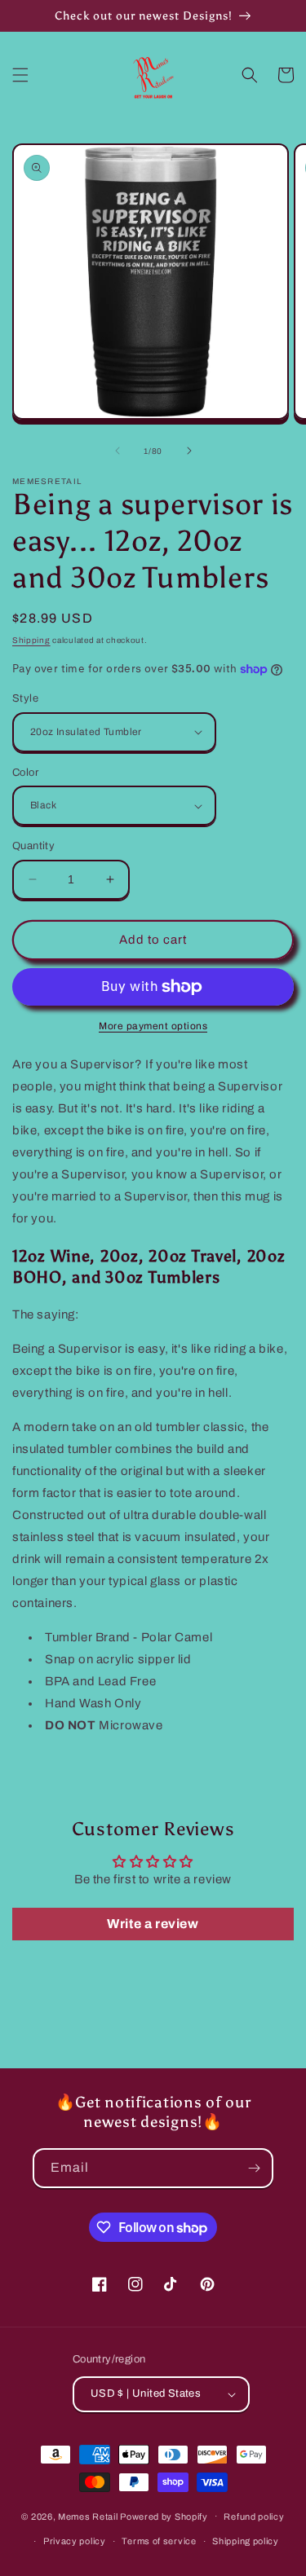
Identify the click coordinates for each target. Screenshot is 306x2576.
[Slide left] (118, 451)
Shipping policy (246, 2541)
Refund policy (254, 2517)
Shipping (31, 640)
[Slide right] (189, 451)
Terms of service (159, 2541)
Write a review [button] (153, 1924)
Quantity (33, 846)
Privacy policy (75, 2541)
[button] (20, 75)
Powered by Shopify (164, 2516)
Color (25, 773)
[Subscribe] (254, 2168)
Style (25, 698)
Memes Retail (88, 2516)
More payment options (153, 1026)
